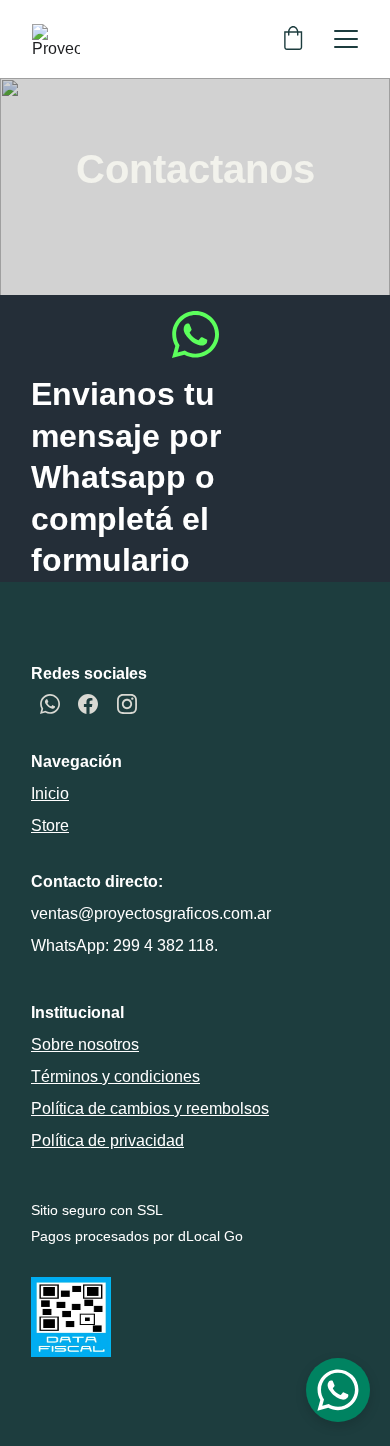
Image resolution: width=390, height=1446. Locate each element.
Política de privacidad (107, 1140)
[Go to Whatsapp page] (195, 334)
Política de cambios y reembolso (146, 1108)
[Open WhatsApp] (338, 1390)
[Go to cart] (293, 39)
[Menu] (346, 39)
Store (50, 825)
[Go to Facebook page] (88, 704)
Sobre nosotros (85, 1044)
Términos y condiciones (115, 1076)
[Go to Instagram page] (127, 704)
